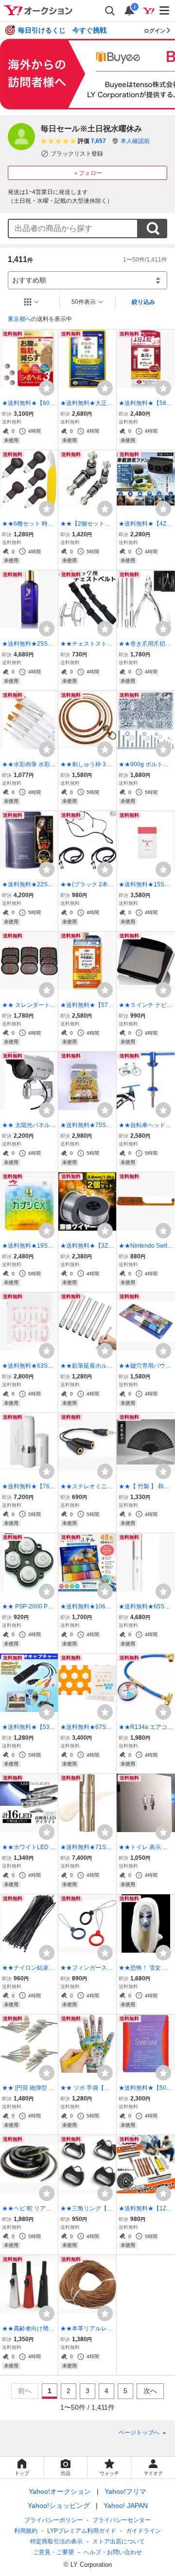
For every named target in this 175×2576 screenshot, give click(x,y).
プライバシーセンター (122, 2520)
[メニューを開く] (165, 11)
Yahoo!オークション (60, 2491)
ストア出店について (119, 2541)
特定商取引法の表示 (56, 2541)
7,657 (98, 141)
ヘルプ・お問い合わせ (113, 2552)
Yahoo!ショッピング (59, 2505)
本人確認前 (135, 141)
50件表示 (84, 302)
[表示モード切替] (32, 302)
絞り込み (143, 302)
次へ (150, 2391)
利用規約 (26, 2531)
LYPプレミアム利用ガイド (82, 2531)
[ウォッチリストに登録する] (47, 388)
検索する (153, 229)
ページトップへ (139, 2433)
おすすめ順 (29, 280)
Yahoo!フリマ (125, 2491)
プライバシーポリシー (53, 2520)
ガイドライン (143, 2531)
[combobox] (73, 229)
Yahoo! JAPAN (126, 2505)
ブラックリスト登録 (77, 154)
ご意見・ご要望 (53, 2552)
